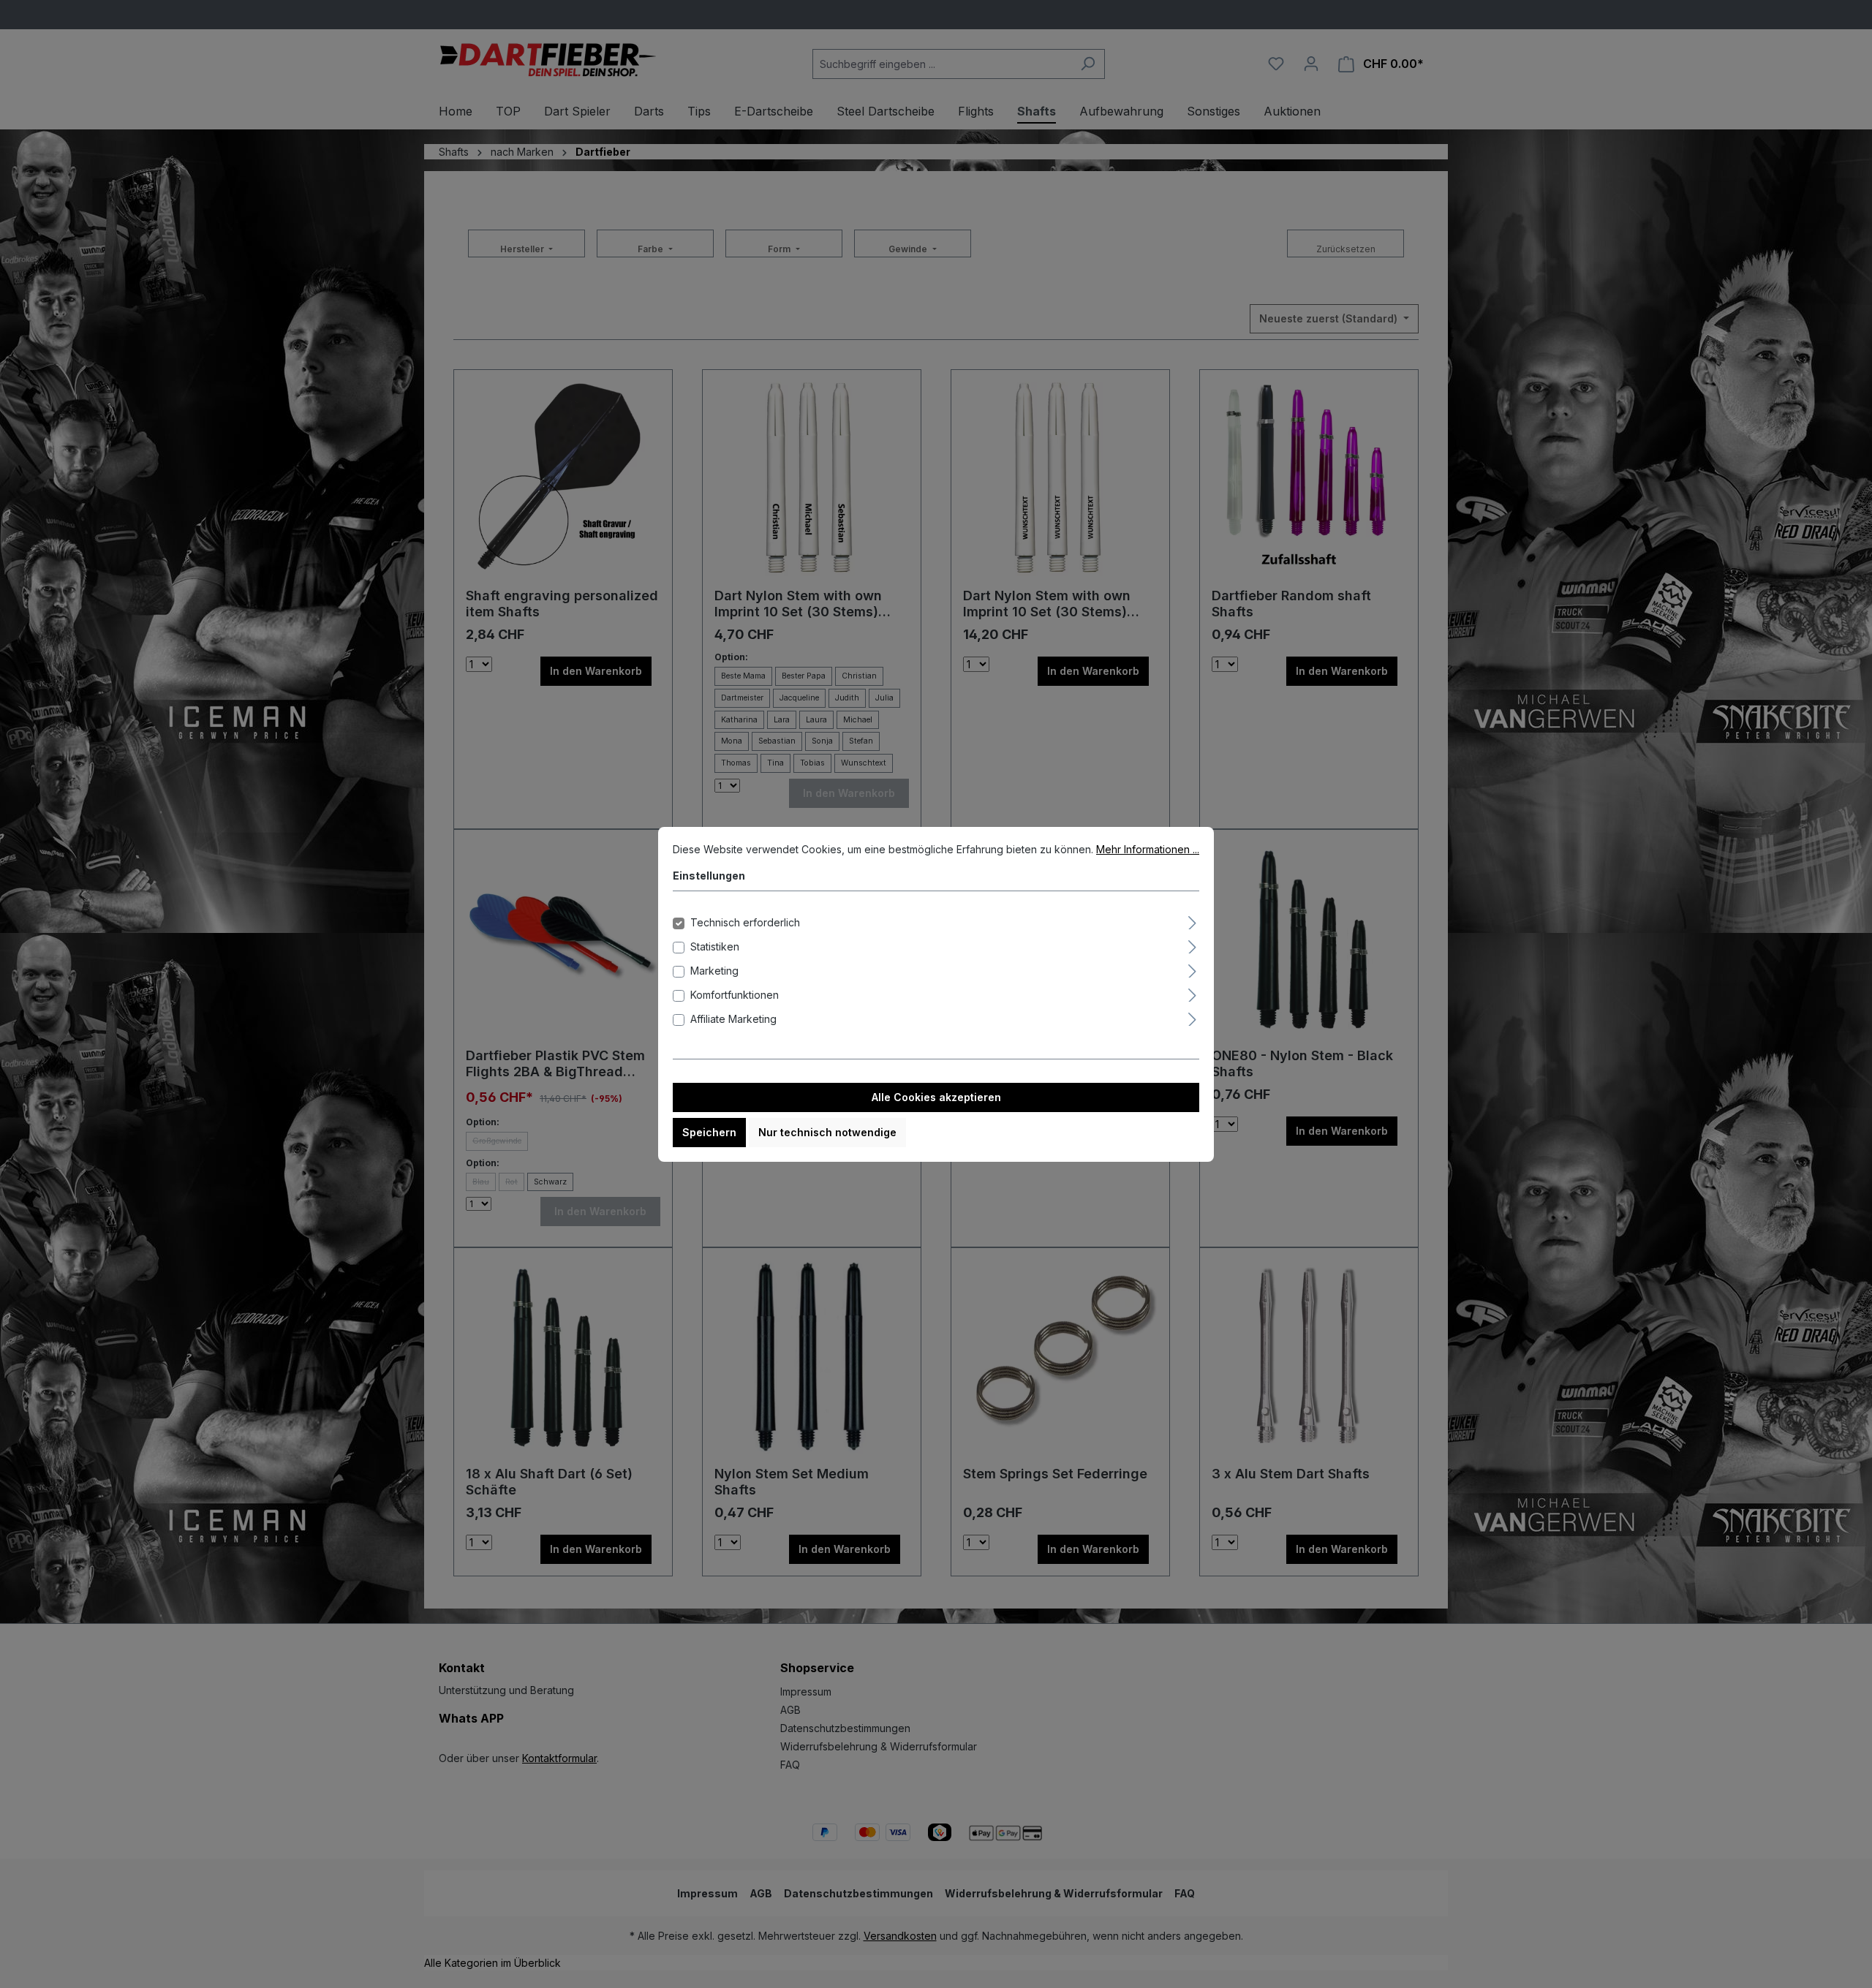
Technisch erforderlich (745, 922)
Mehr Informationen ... (1148, 849)
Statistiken (715, 946)
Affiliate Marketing (733, 1019)
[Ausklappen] (1192, 921)
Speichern (709, 1132)
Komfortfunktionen (735, 995)
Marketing (714, 971)
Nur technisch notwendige (827, 1132)
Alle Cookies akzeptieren (936, 1097)
